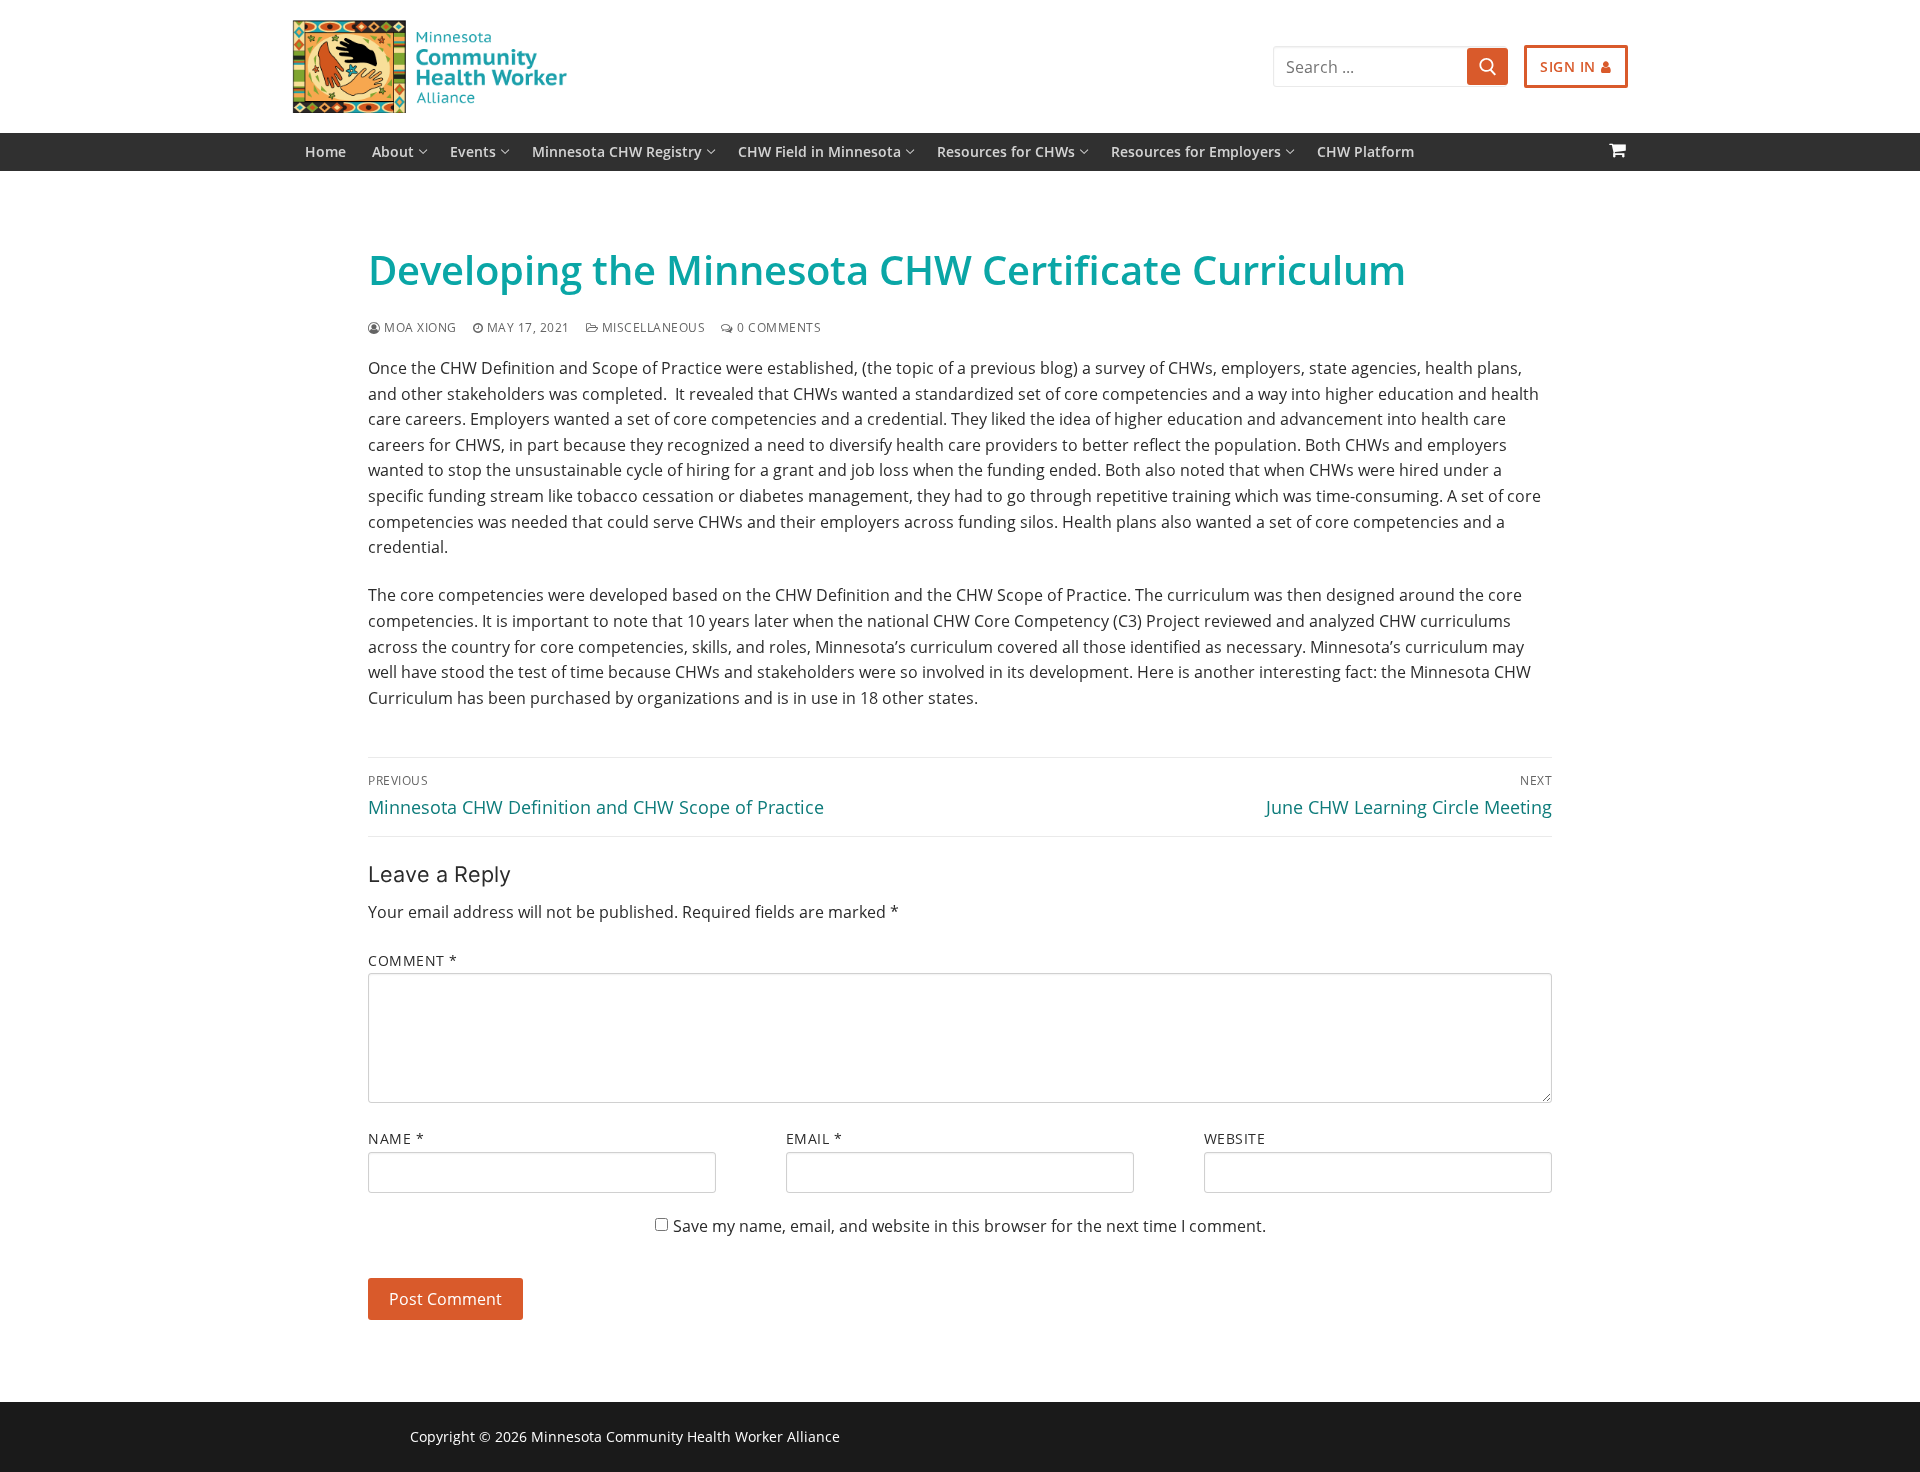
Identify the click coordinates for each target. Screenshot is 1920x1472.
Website (1235, 1138)
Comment (413, 960)
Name (396, 1138)
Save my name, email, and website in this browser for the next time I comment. (969, 1226)
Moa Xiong (419, 327)
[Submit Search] (1487, 66)
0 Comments (777, 327)
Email (814, 1138)
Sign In (1568, 66)
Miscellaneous (651, 327)
